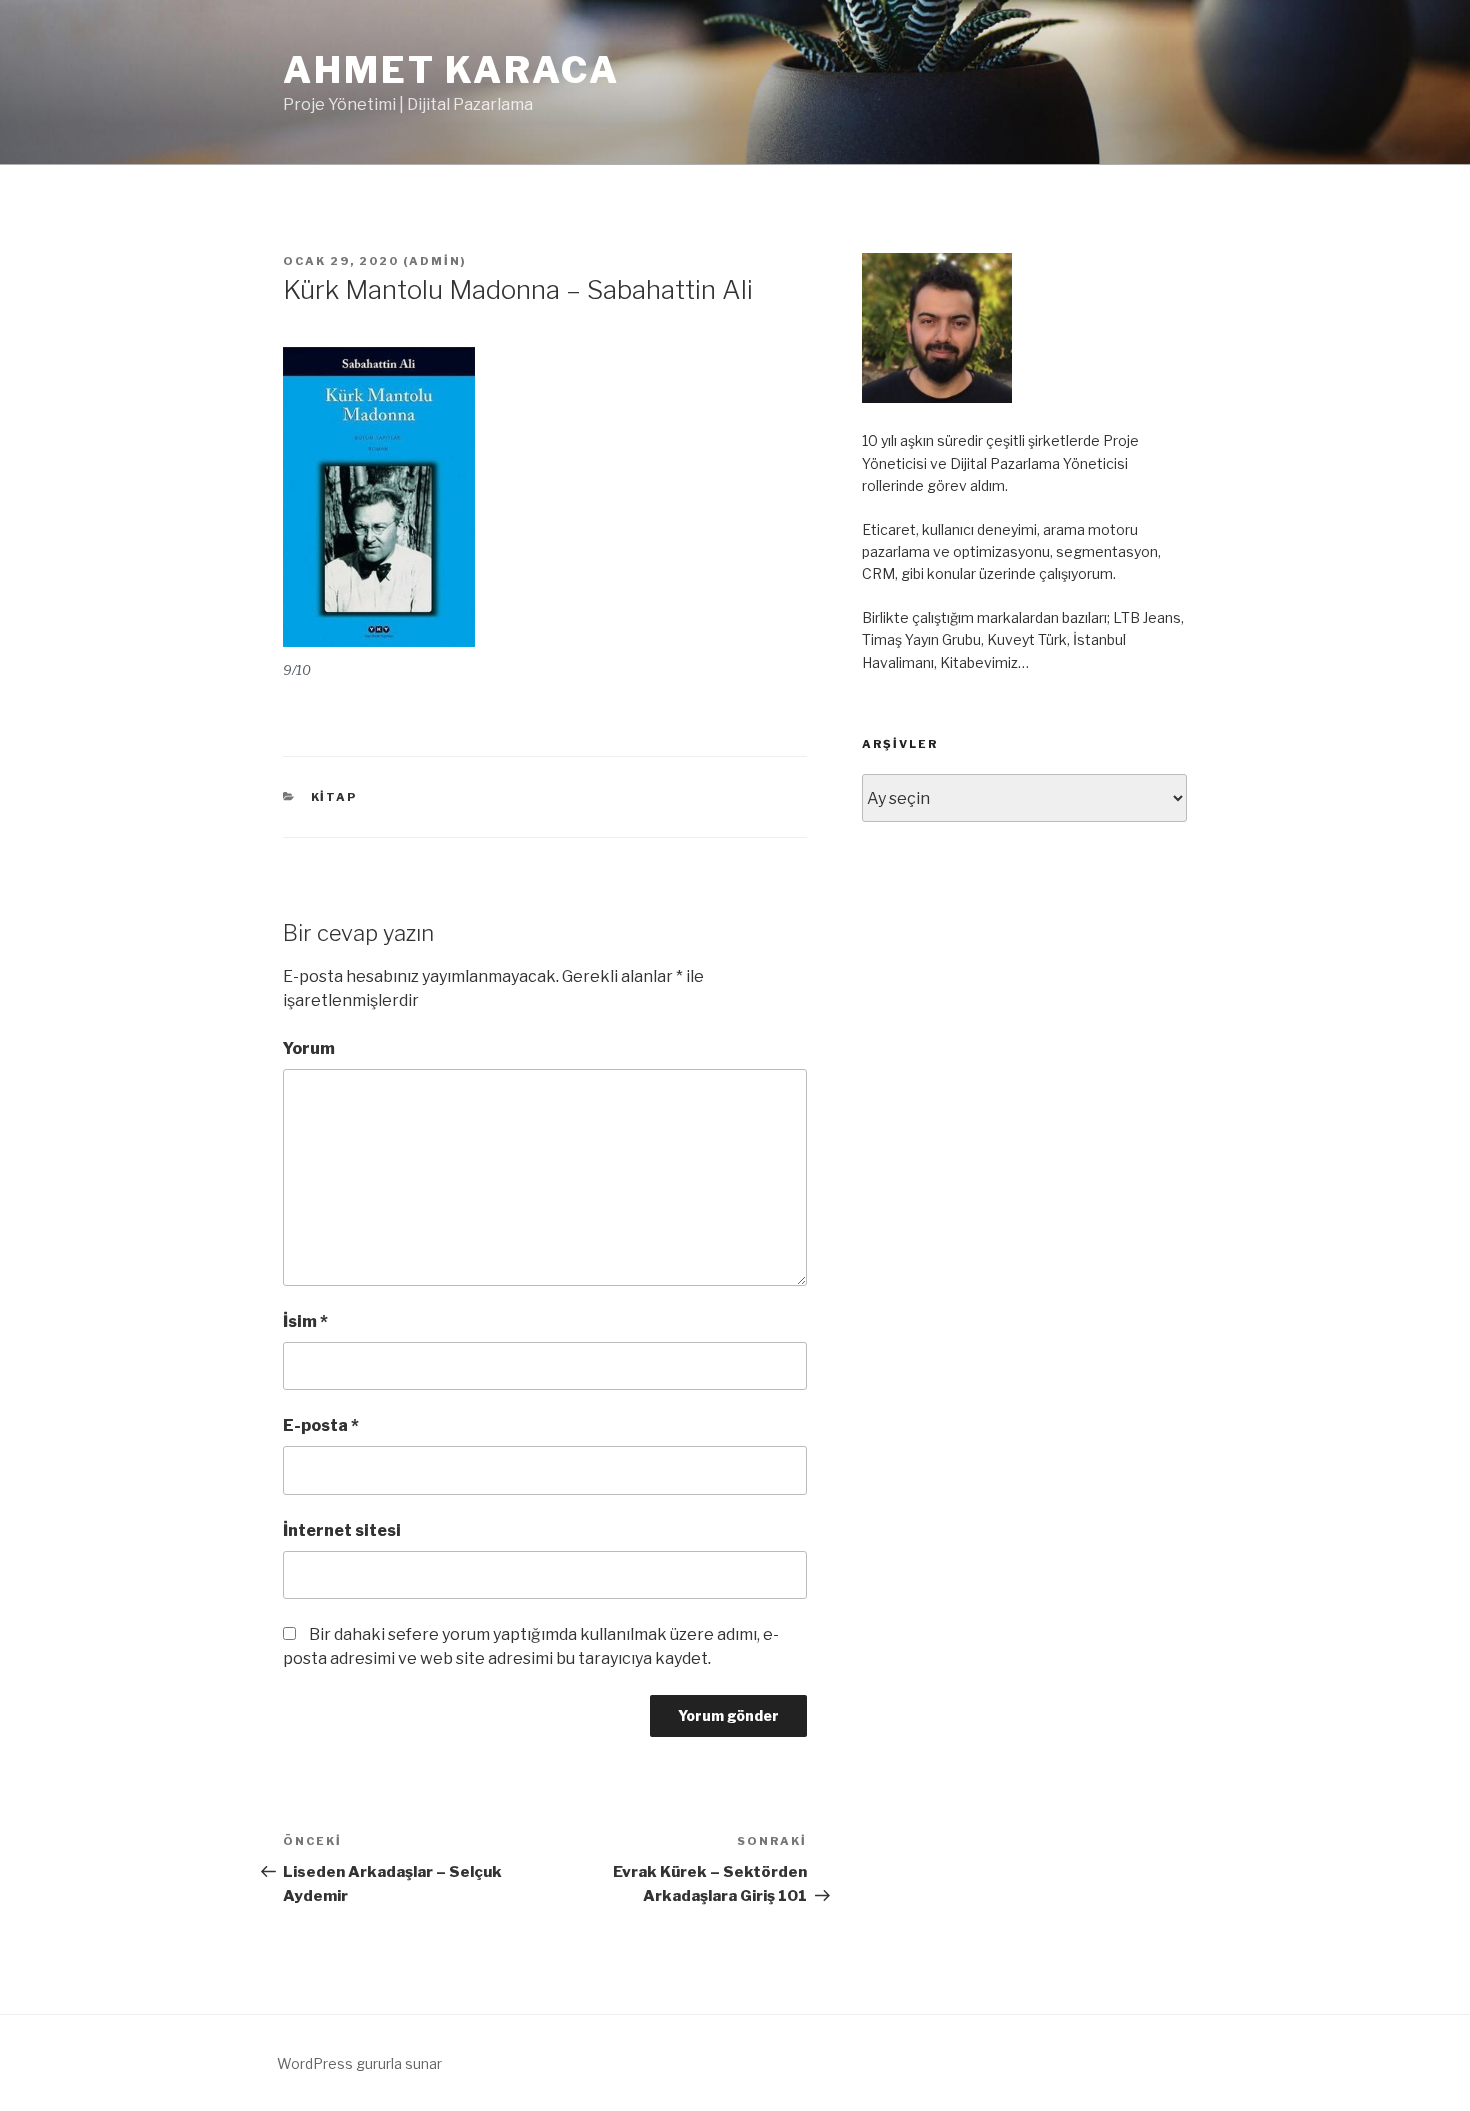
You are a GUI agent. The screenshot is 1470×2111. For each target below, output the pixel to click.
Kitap (334, 797)
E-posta (321, 1425)
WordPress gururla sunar (359, 2063)
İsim (305, 1321)
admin (435, 261)
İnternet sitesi (342, 1530)
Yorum (309, 1048)
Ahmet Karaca (451, 70)
